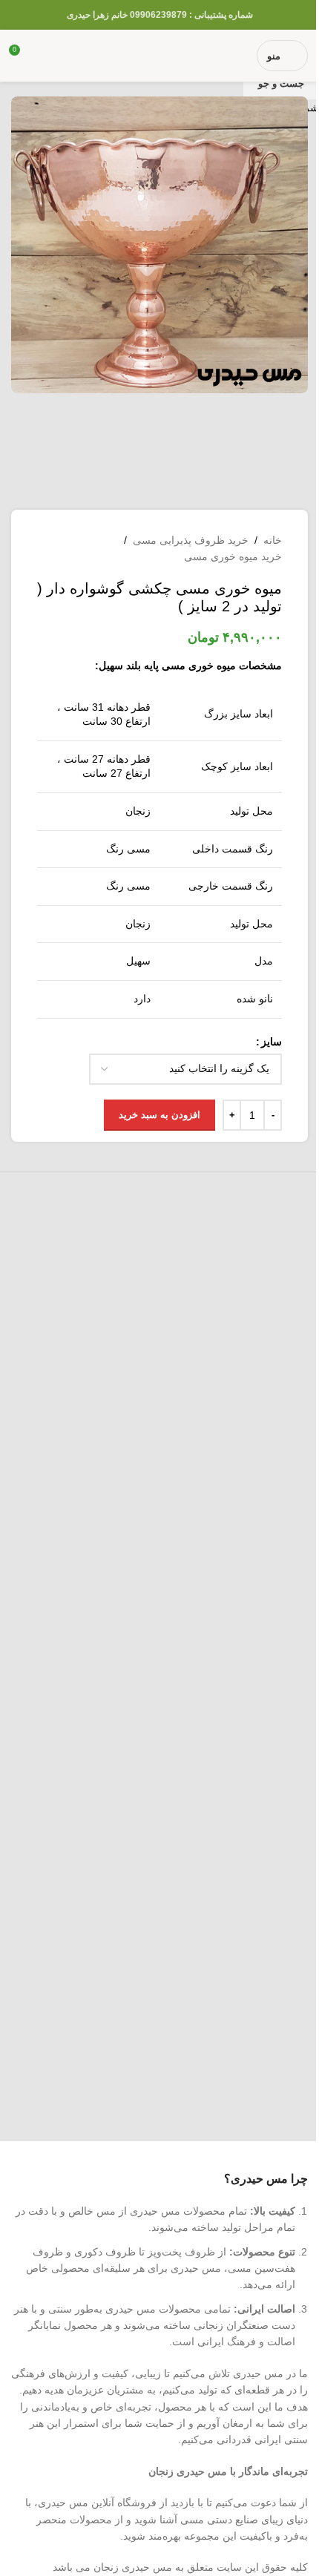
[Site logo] (160, 55)
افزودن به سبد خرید (159, 1115)
